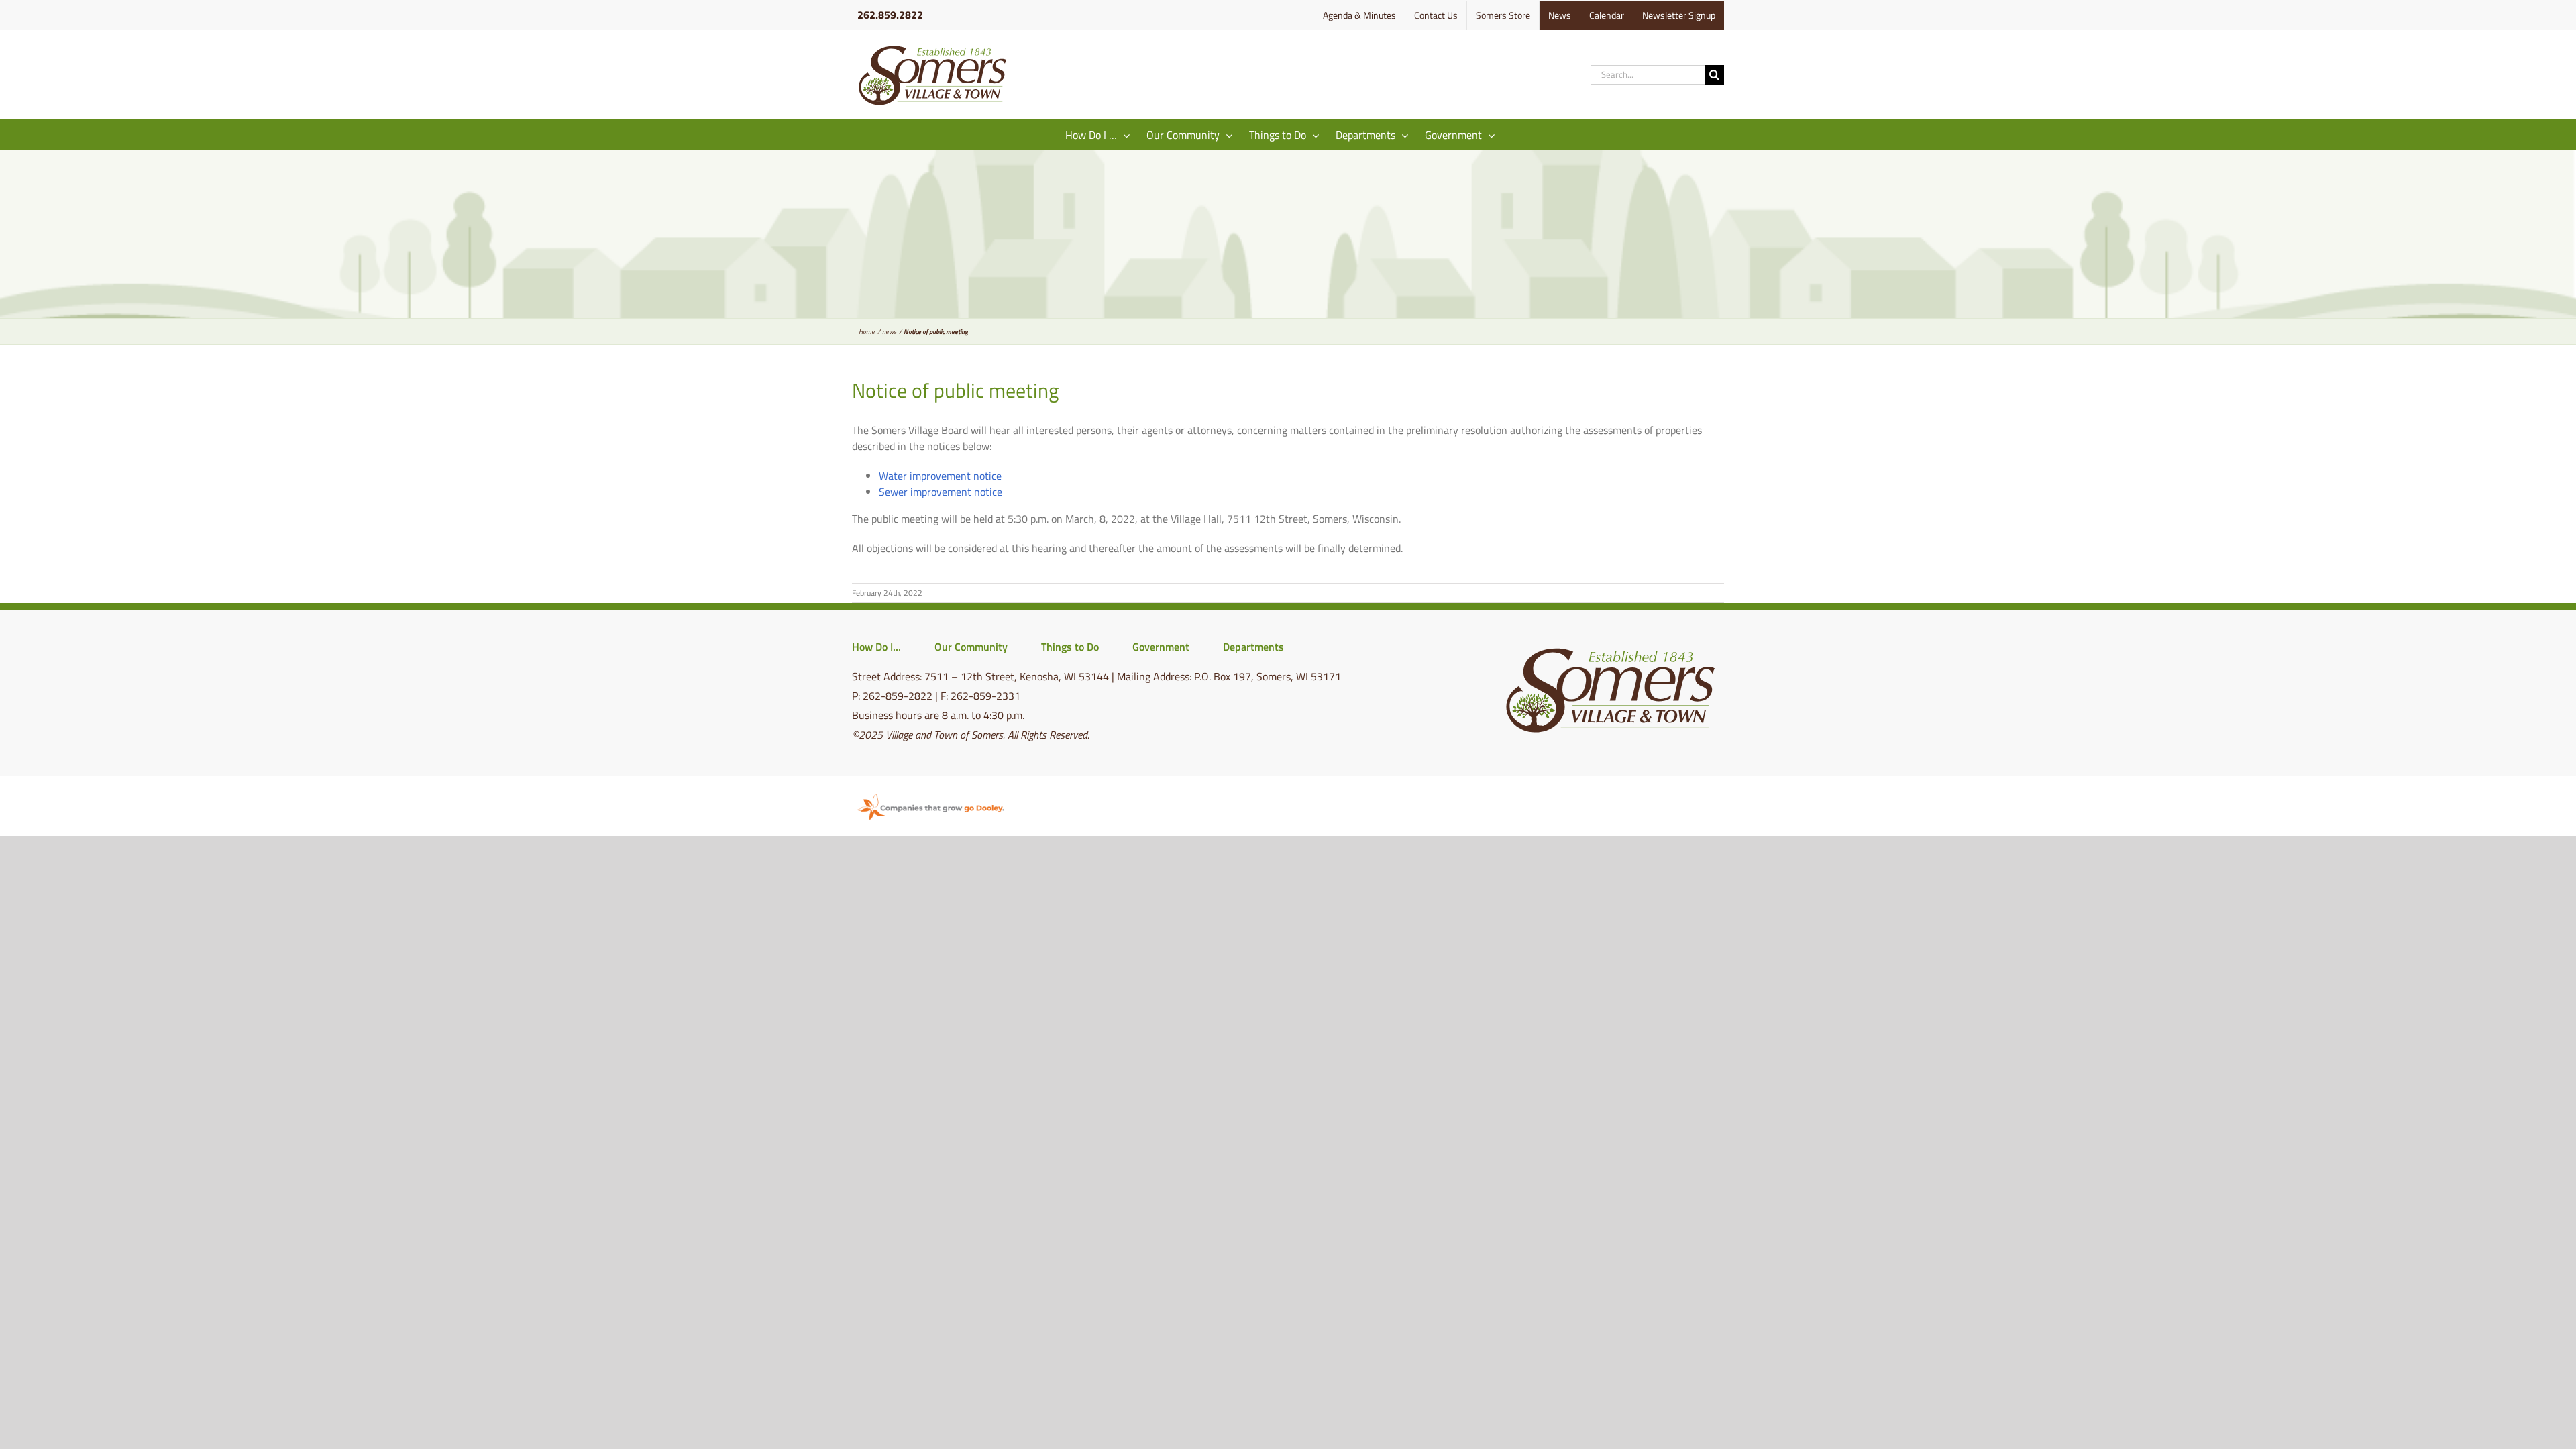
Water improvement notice (940, 476)
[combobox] (1648, 75)
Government (1161, 647)
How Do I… (876, 647)
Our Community (971, 647)
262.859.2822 (890, 15)
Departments (1253, 647)
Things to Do (1070, 647)
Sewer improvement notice (941, 492)
